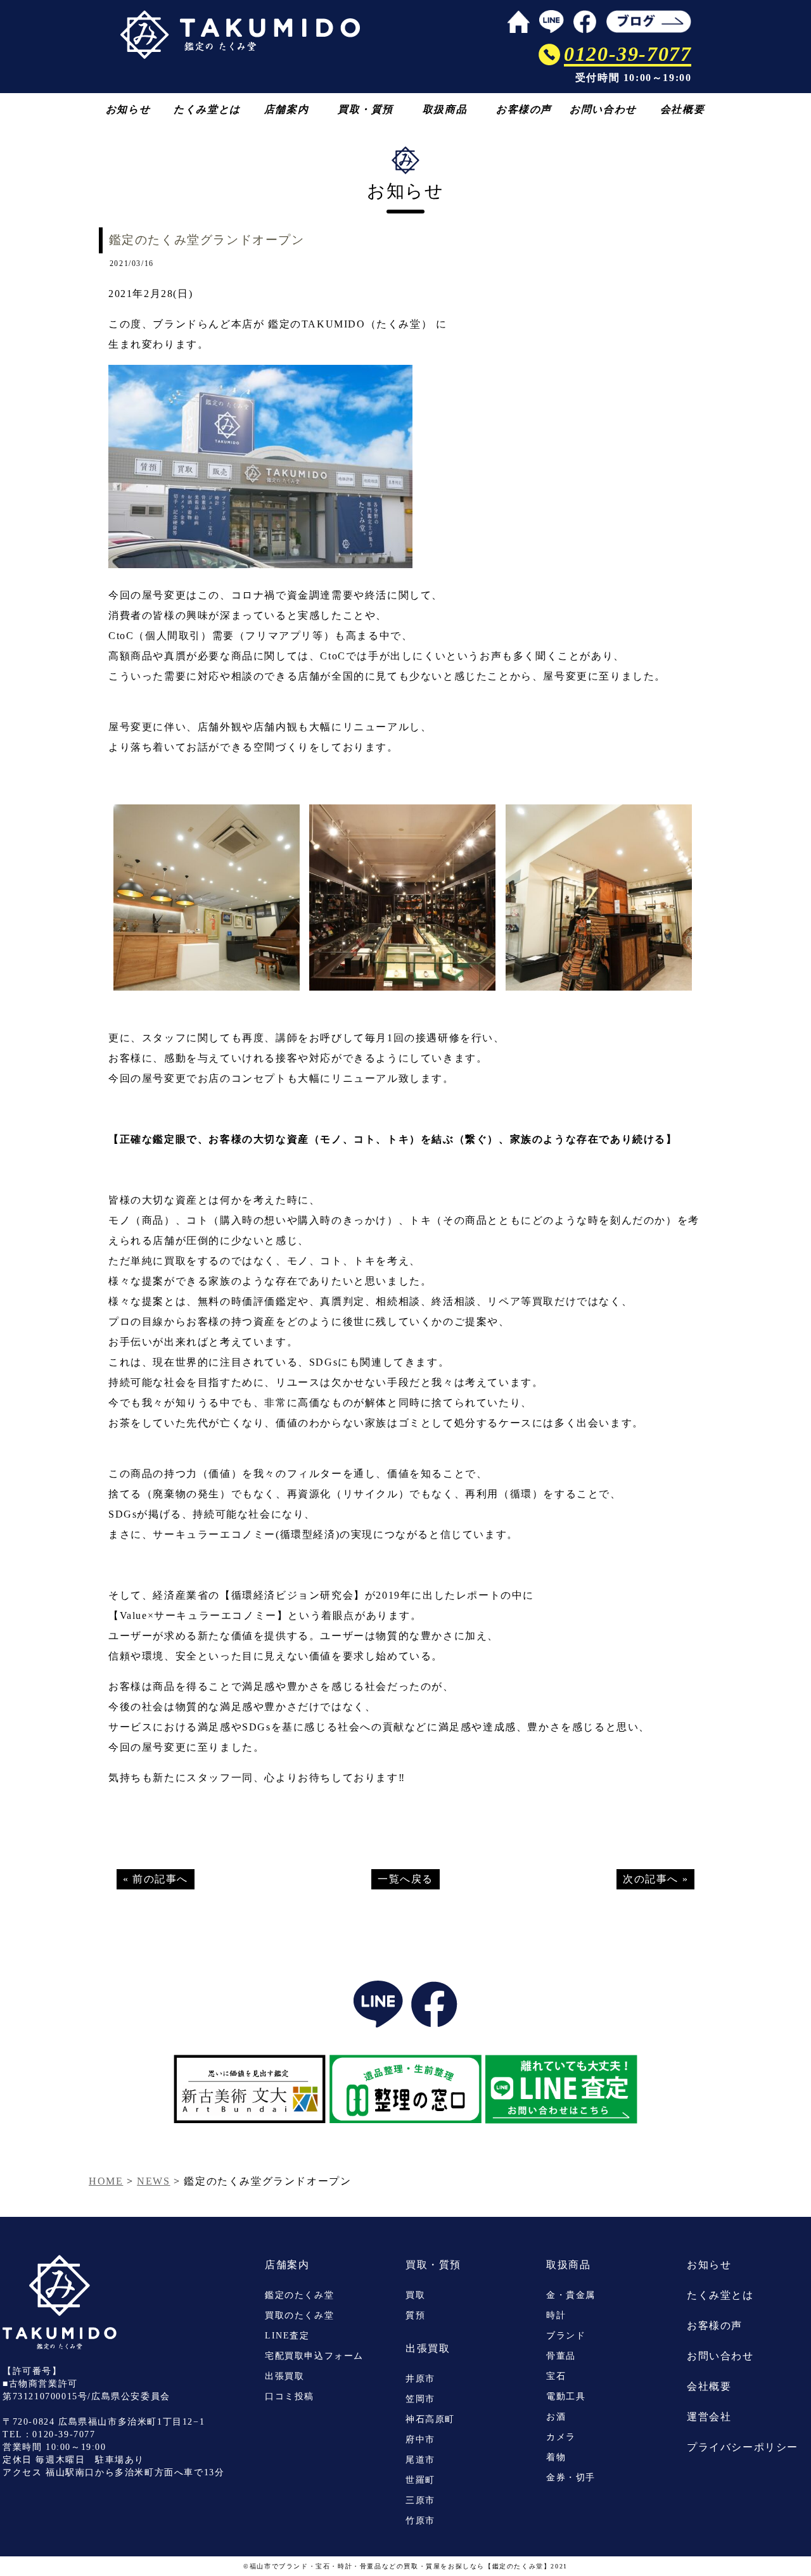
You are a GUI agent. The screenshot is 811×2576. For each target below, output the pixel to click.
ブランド (566, 2336)
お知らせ (128, 109)
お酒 (556, 2417)
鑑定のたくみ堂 (299, 2295)
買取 (415, 2295)
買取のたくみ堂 (299, 2315)
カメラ (561, 2437)
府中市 (420, 2440)
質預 (415, 2315)
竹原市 (420, 2521)
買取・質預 (366, 109)
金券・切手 (571, 2478)
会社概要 (682, 109)
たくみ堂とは (207, 109)
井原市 (420, 2379)
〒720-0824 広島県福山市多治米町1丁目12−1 (104, 2422)
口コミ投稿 (290, 2396)
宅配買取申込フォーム (314, 2356)
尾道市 (420, 2460)
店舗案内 (286, 109)
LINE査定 (287, 2336)
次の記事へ (651, 1879)
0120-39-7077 (64, 2434)
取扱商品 (445, 109)
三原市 (420, 2500)
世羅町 (420, 2480)
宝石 (556, 2376)
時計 (556, 2315)
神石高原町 (430, 2419)
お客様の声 (524, 109)
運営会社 (709, 2417)
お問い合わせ (603, 109)
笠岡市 (420, 2399)
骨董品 (561, 2356)
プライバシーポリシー (743, 2447)
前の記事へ (160, 1879)
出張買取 (284, 2376)
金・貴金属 (571, 2295)
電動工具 (566, 2396)
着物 (556, 2457)
